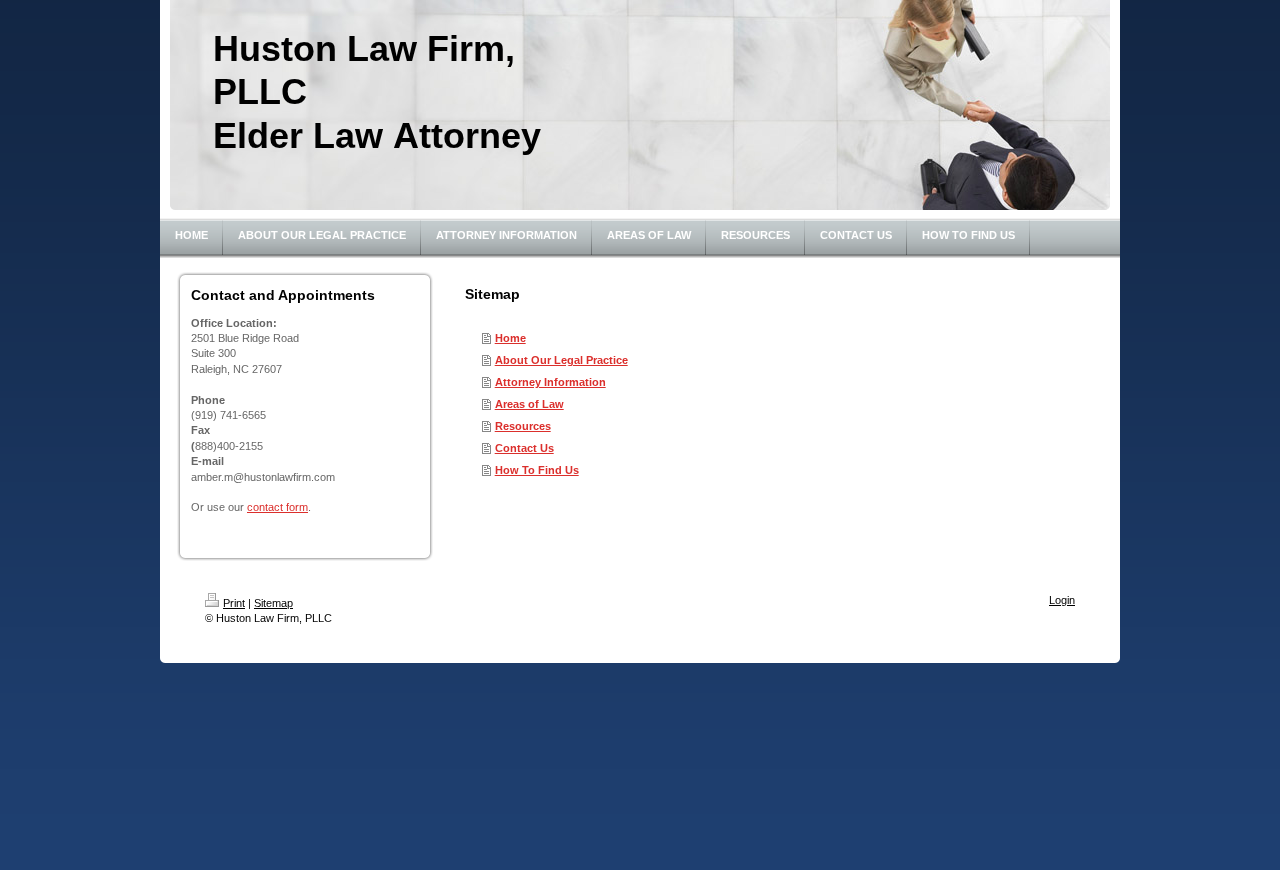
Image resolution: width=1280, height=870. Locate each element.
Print (234, 603)
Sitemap (273, 603)
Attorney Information (550, 382)
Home (510, 338)
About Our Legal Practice (561, 360)
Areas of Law (529, 404)
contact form (277, 507)
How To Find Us (537, 470)
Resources (523, 426)
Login (1062, 600)
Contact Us (524, 448)
